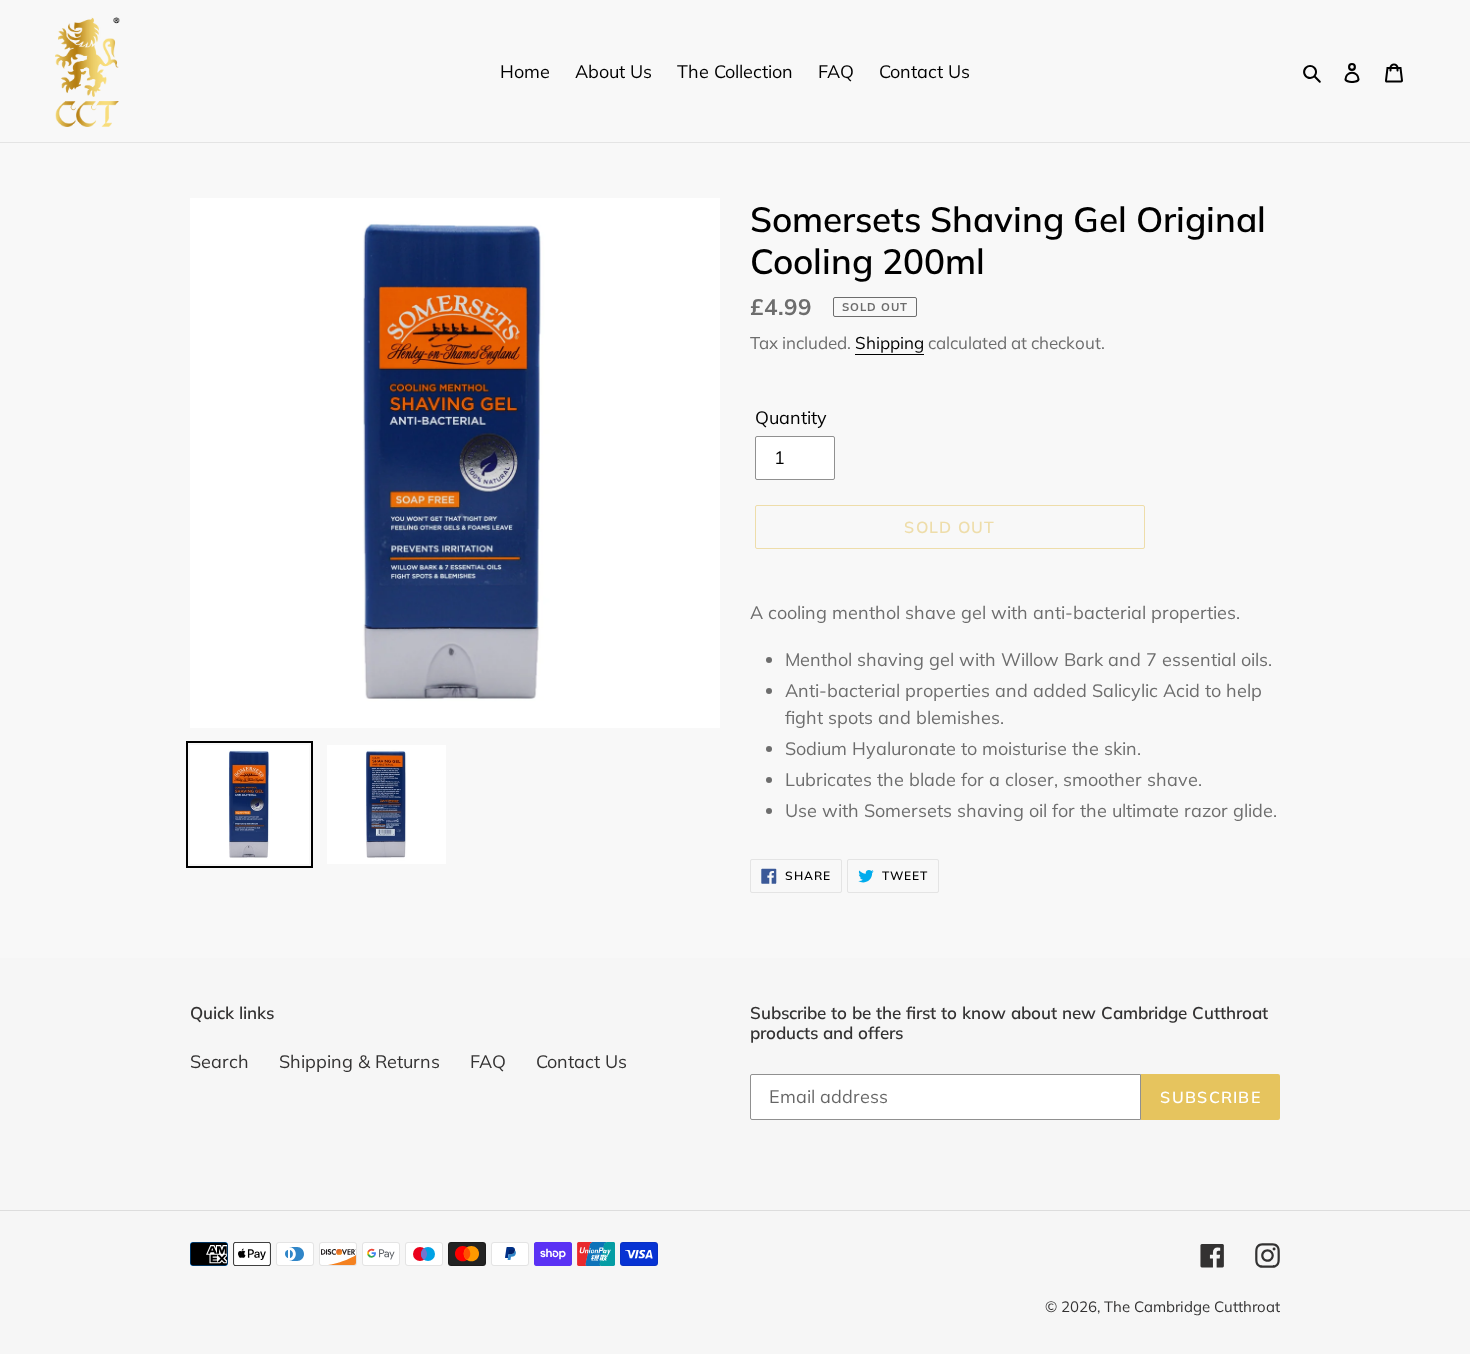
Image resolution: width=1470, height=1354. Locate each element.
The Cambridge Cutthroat (1192, 1306)
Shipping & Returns (359, 1061)
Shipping (889, 342)
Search (219, 1061)
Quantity (791, 417)
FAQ (488, 1061)
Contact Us (581, 1061)
